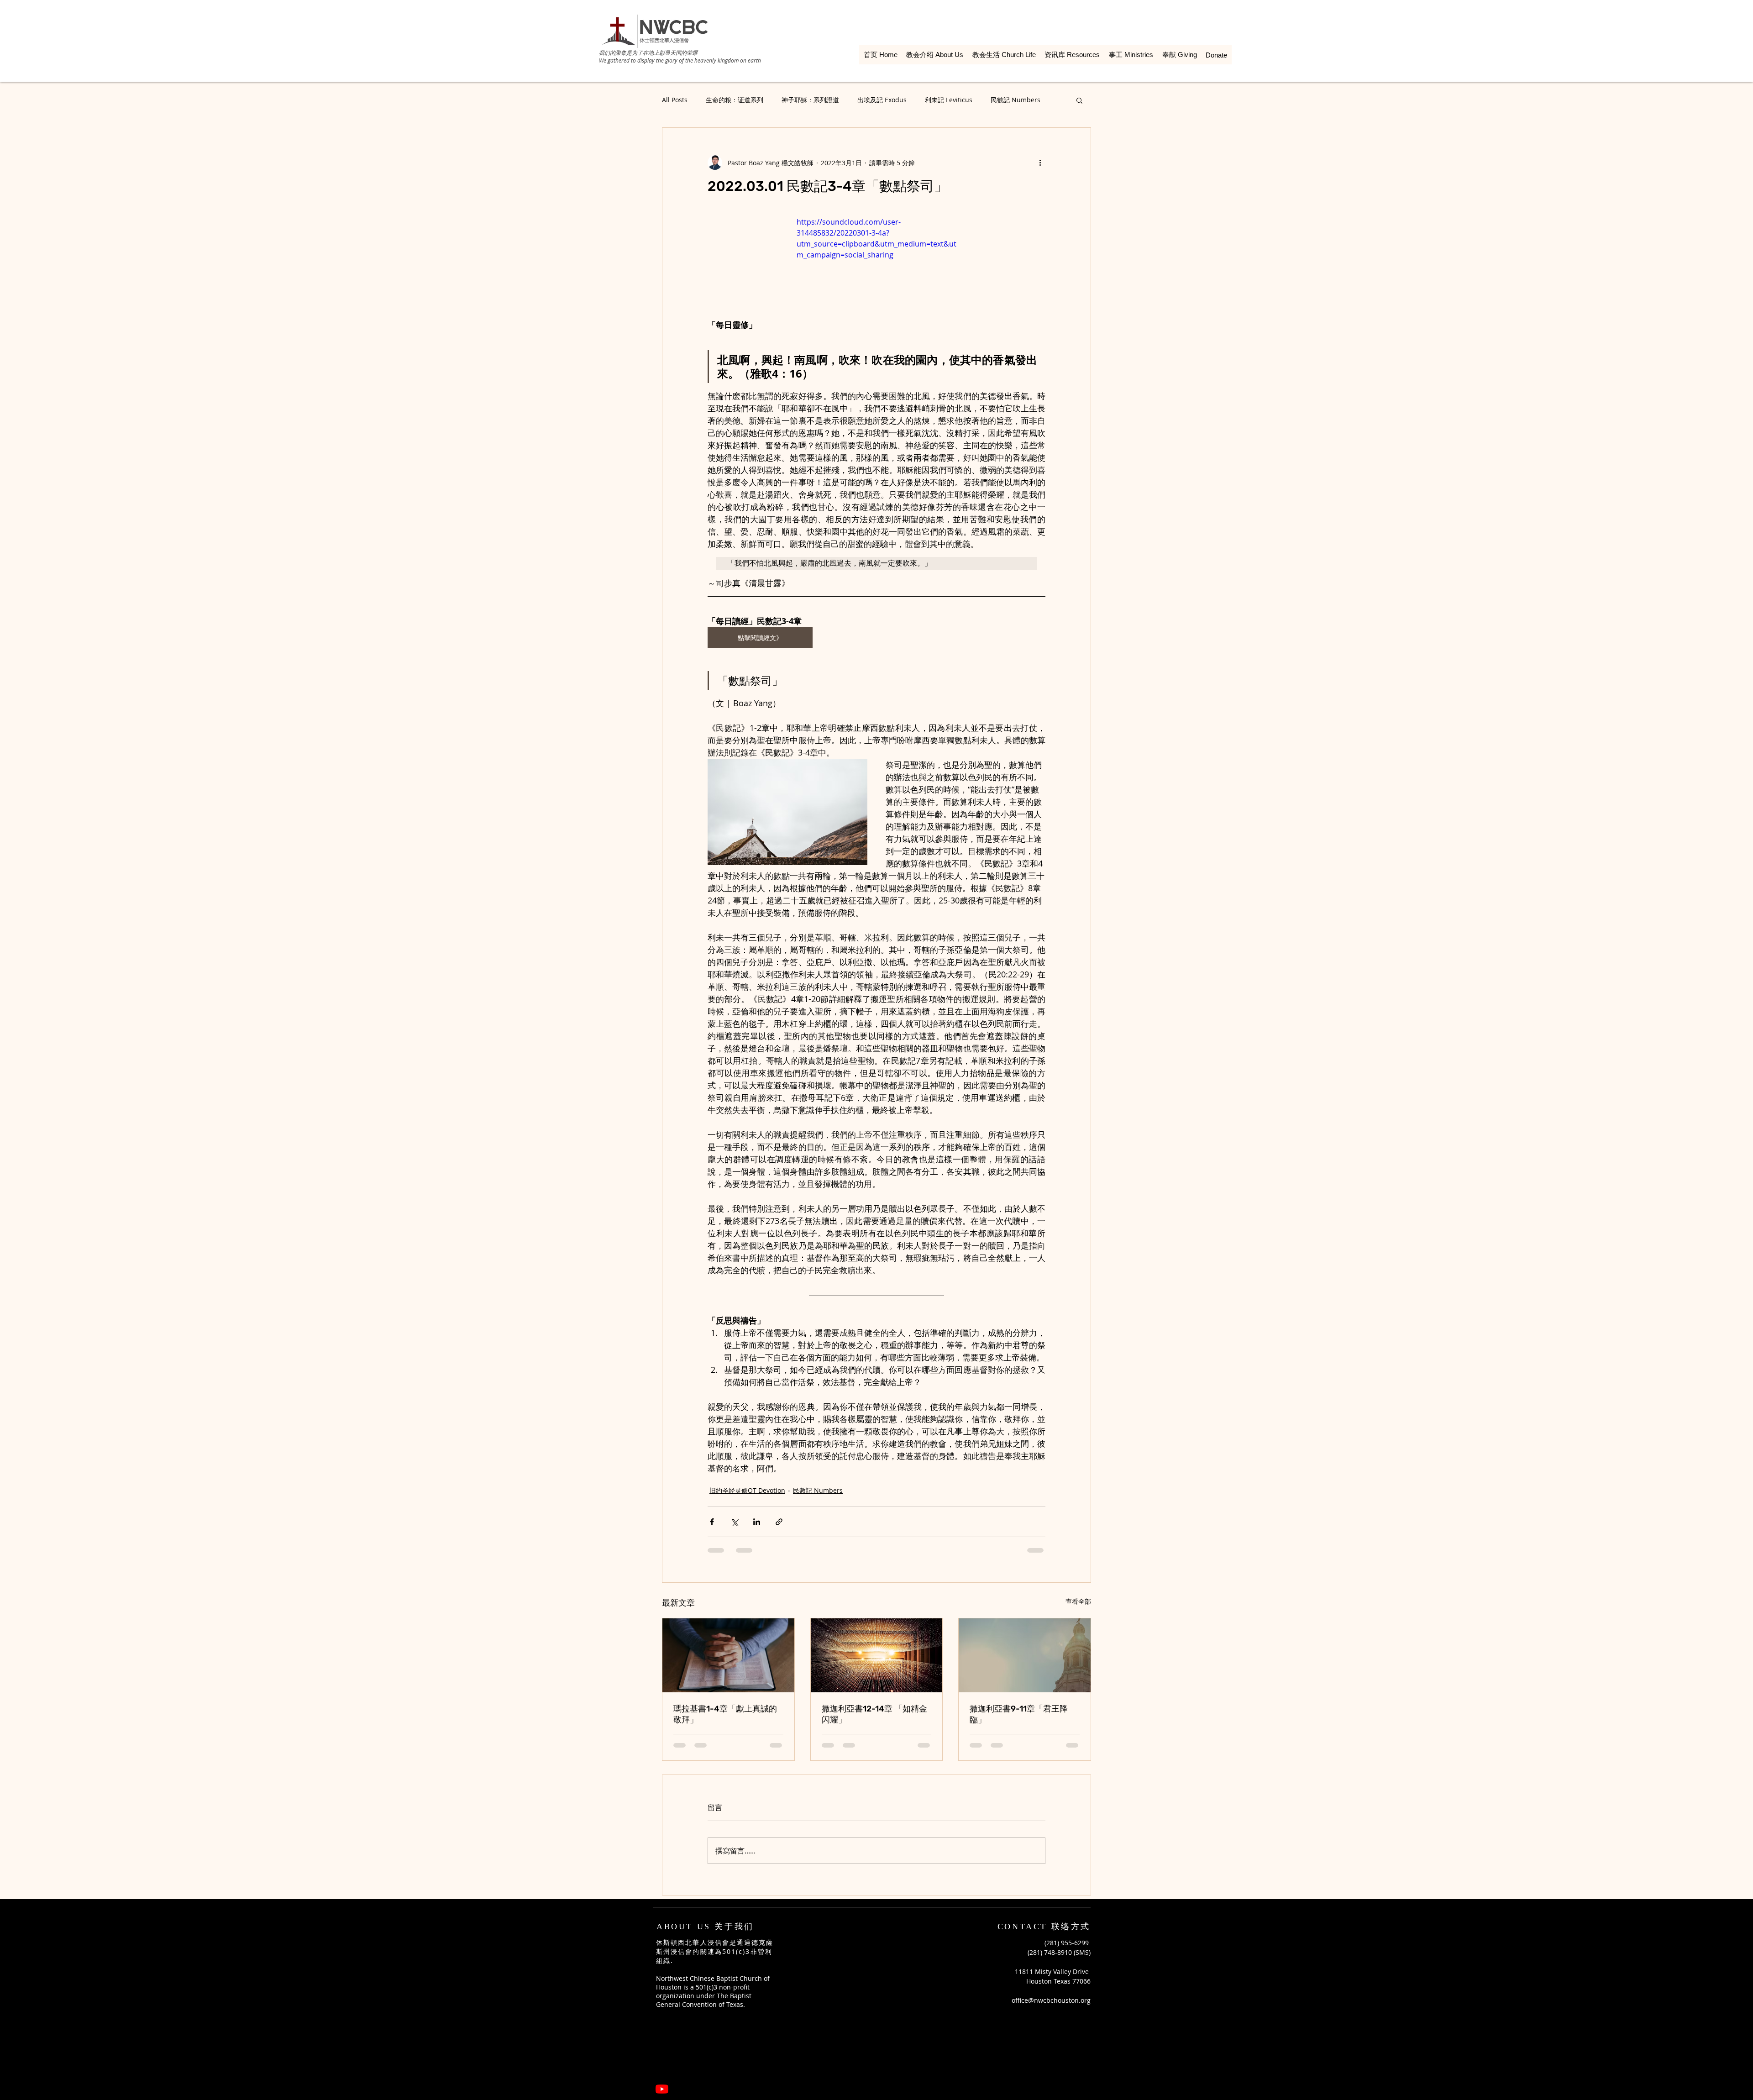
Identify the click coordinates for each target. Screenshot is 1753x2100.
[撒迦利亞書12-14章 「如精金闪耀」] (877, 1655)
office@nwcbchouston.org (1051, 1935)
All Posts (675, 100)
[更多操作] (1040, 163)
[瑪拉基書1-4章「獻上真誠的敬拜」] (728, 1655)
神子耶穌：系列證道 (810, 100)
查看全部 (1078, 1601)
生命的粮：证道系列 (735, 100)
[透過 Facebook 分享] (712, 1522)
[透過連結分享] (779, 1522)
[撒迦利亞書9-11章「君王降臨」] (1025, 1655)
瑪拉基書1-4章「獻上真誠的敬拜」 (725, 1714)
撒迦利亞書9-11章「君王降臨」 (1019, 1714)
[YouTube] (662, 2024)
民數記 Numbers (1016, 100)
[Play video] (876, 261)
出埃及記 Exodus (882, 100)
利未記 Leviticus (949, 100)
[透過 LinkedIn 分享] (757, 1522)
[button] (1079, 100)
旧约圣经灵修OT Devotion (747, 1490)
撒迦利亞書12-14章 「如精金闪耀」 (874, 1714)
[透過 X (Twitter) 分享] (734, 1522)
